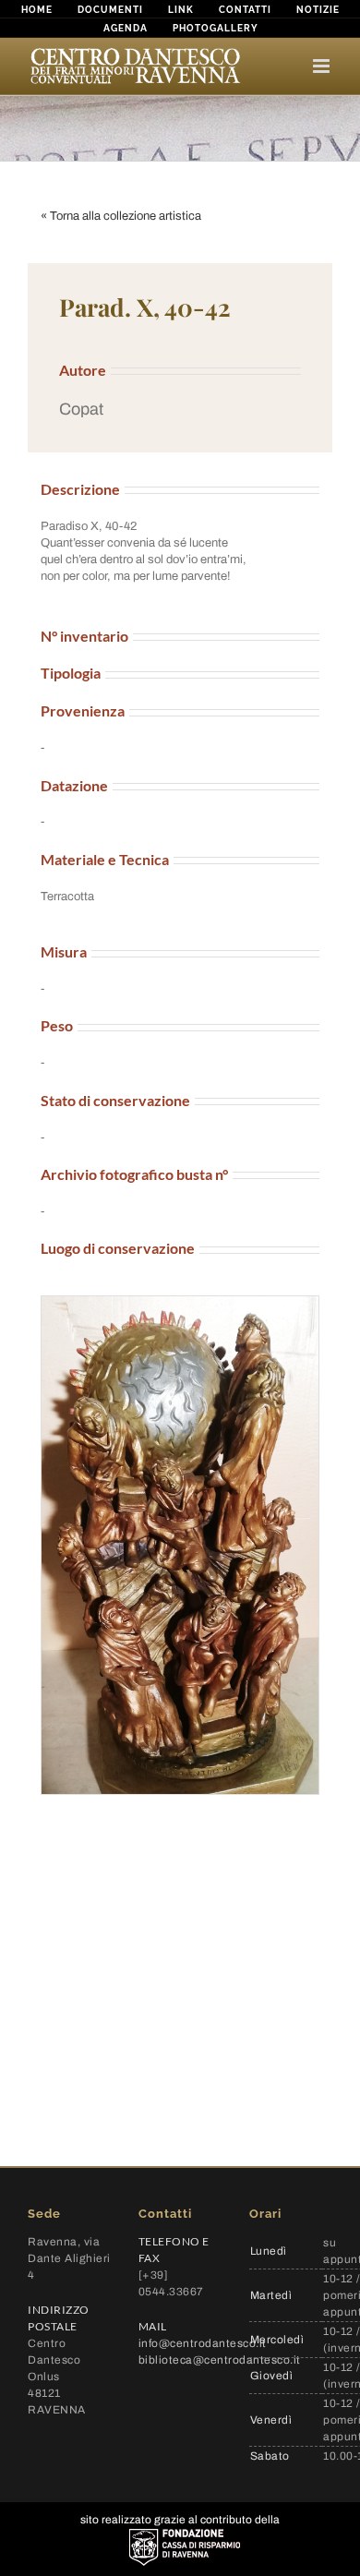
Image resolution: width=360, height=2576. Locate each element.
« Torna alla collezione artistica (121, 216)
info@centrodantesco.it (203, 2343)
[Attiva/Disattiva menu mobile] (323, 66)
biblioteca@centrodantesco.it (220, 2360)
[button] (180, 409)
